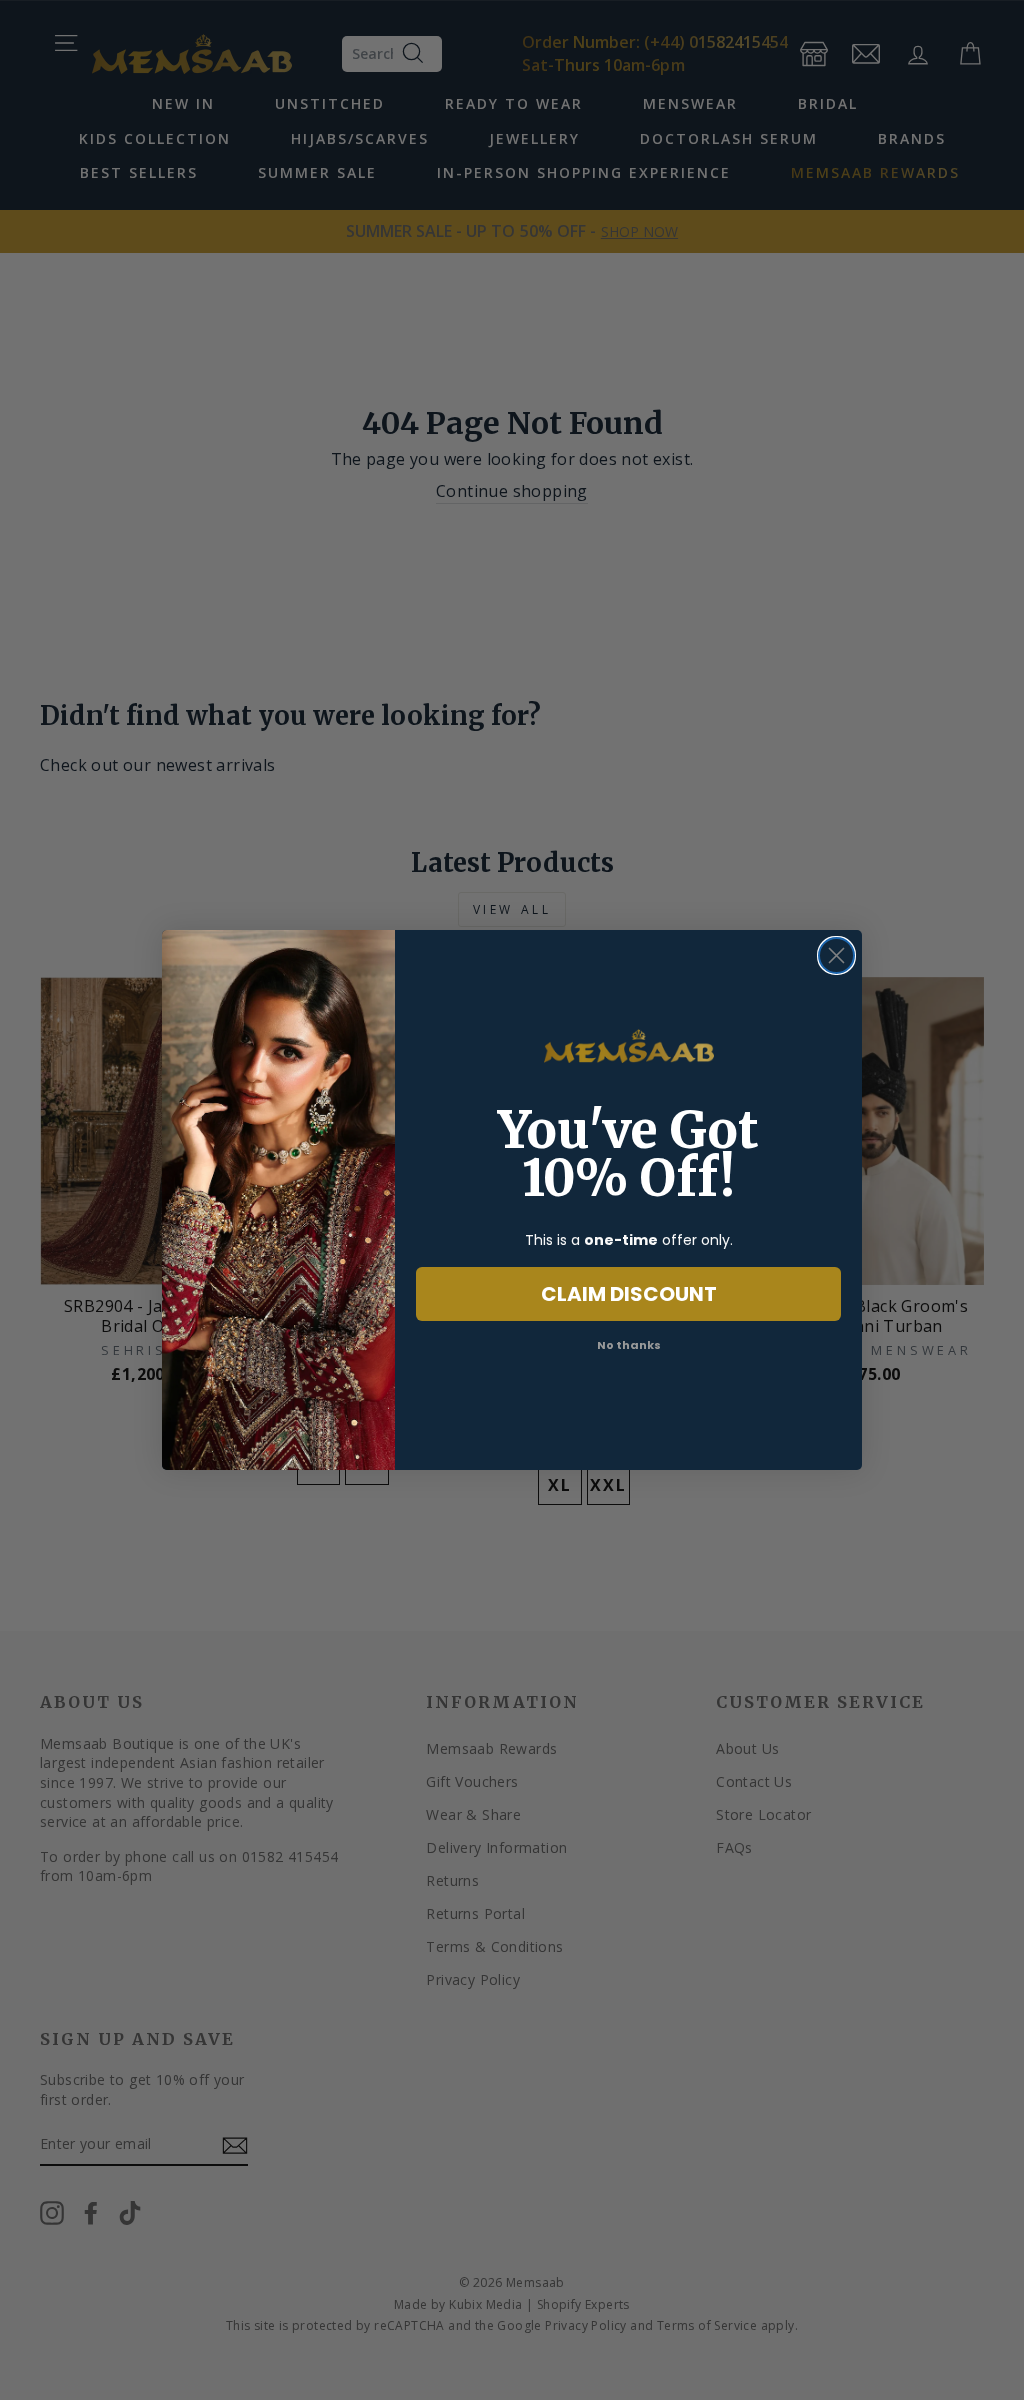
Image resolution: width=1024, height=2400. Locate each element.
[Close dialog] (836, 955)
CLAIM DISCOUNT (629, 1294)
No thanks (629, 1345)
